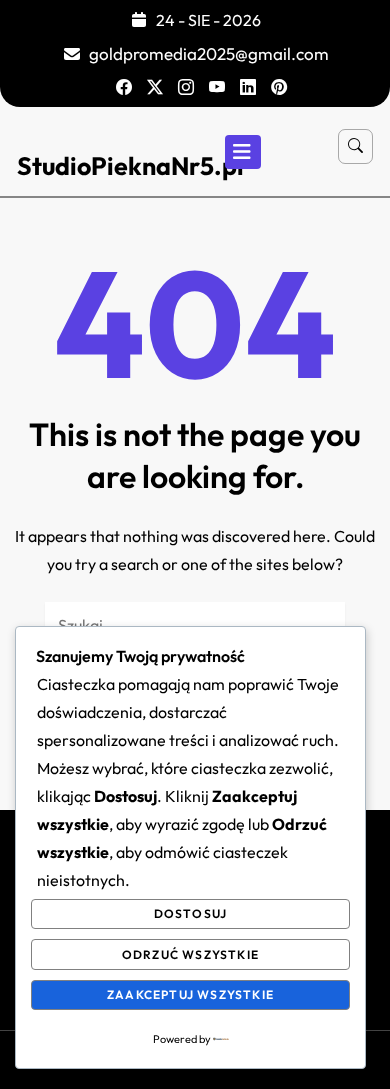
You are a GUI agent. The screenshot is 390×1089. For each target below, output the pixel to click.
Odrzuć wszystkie (190, 954)
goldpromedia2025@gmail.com (209, 53)
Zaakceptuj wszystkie (190, 994)
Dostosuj (191, 913)
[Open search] (355, 146)
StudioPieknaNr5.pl (130, 166)
